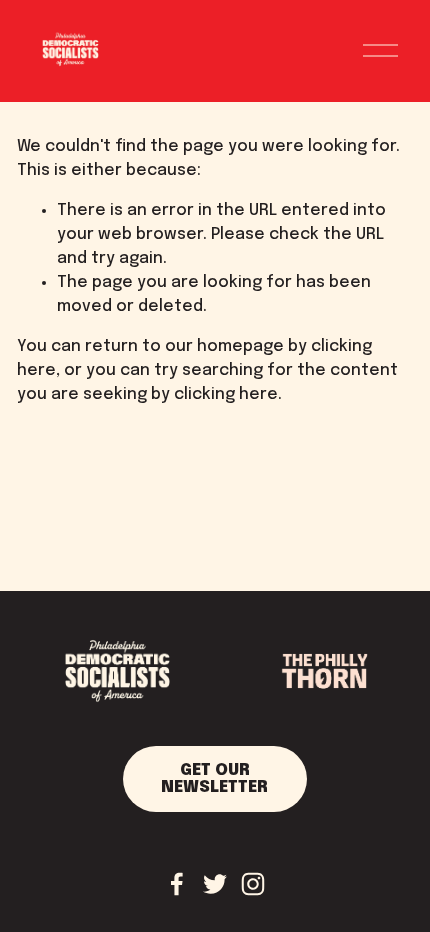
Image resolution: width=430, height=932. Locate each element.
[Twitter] (215, 884)
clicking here (226, 394)
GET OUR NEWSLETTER (214, 779)
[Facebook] (177, 884)
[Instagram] (253, 884)
